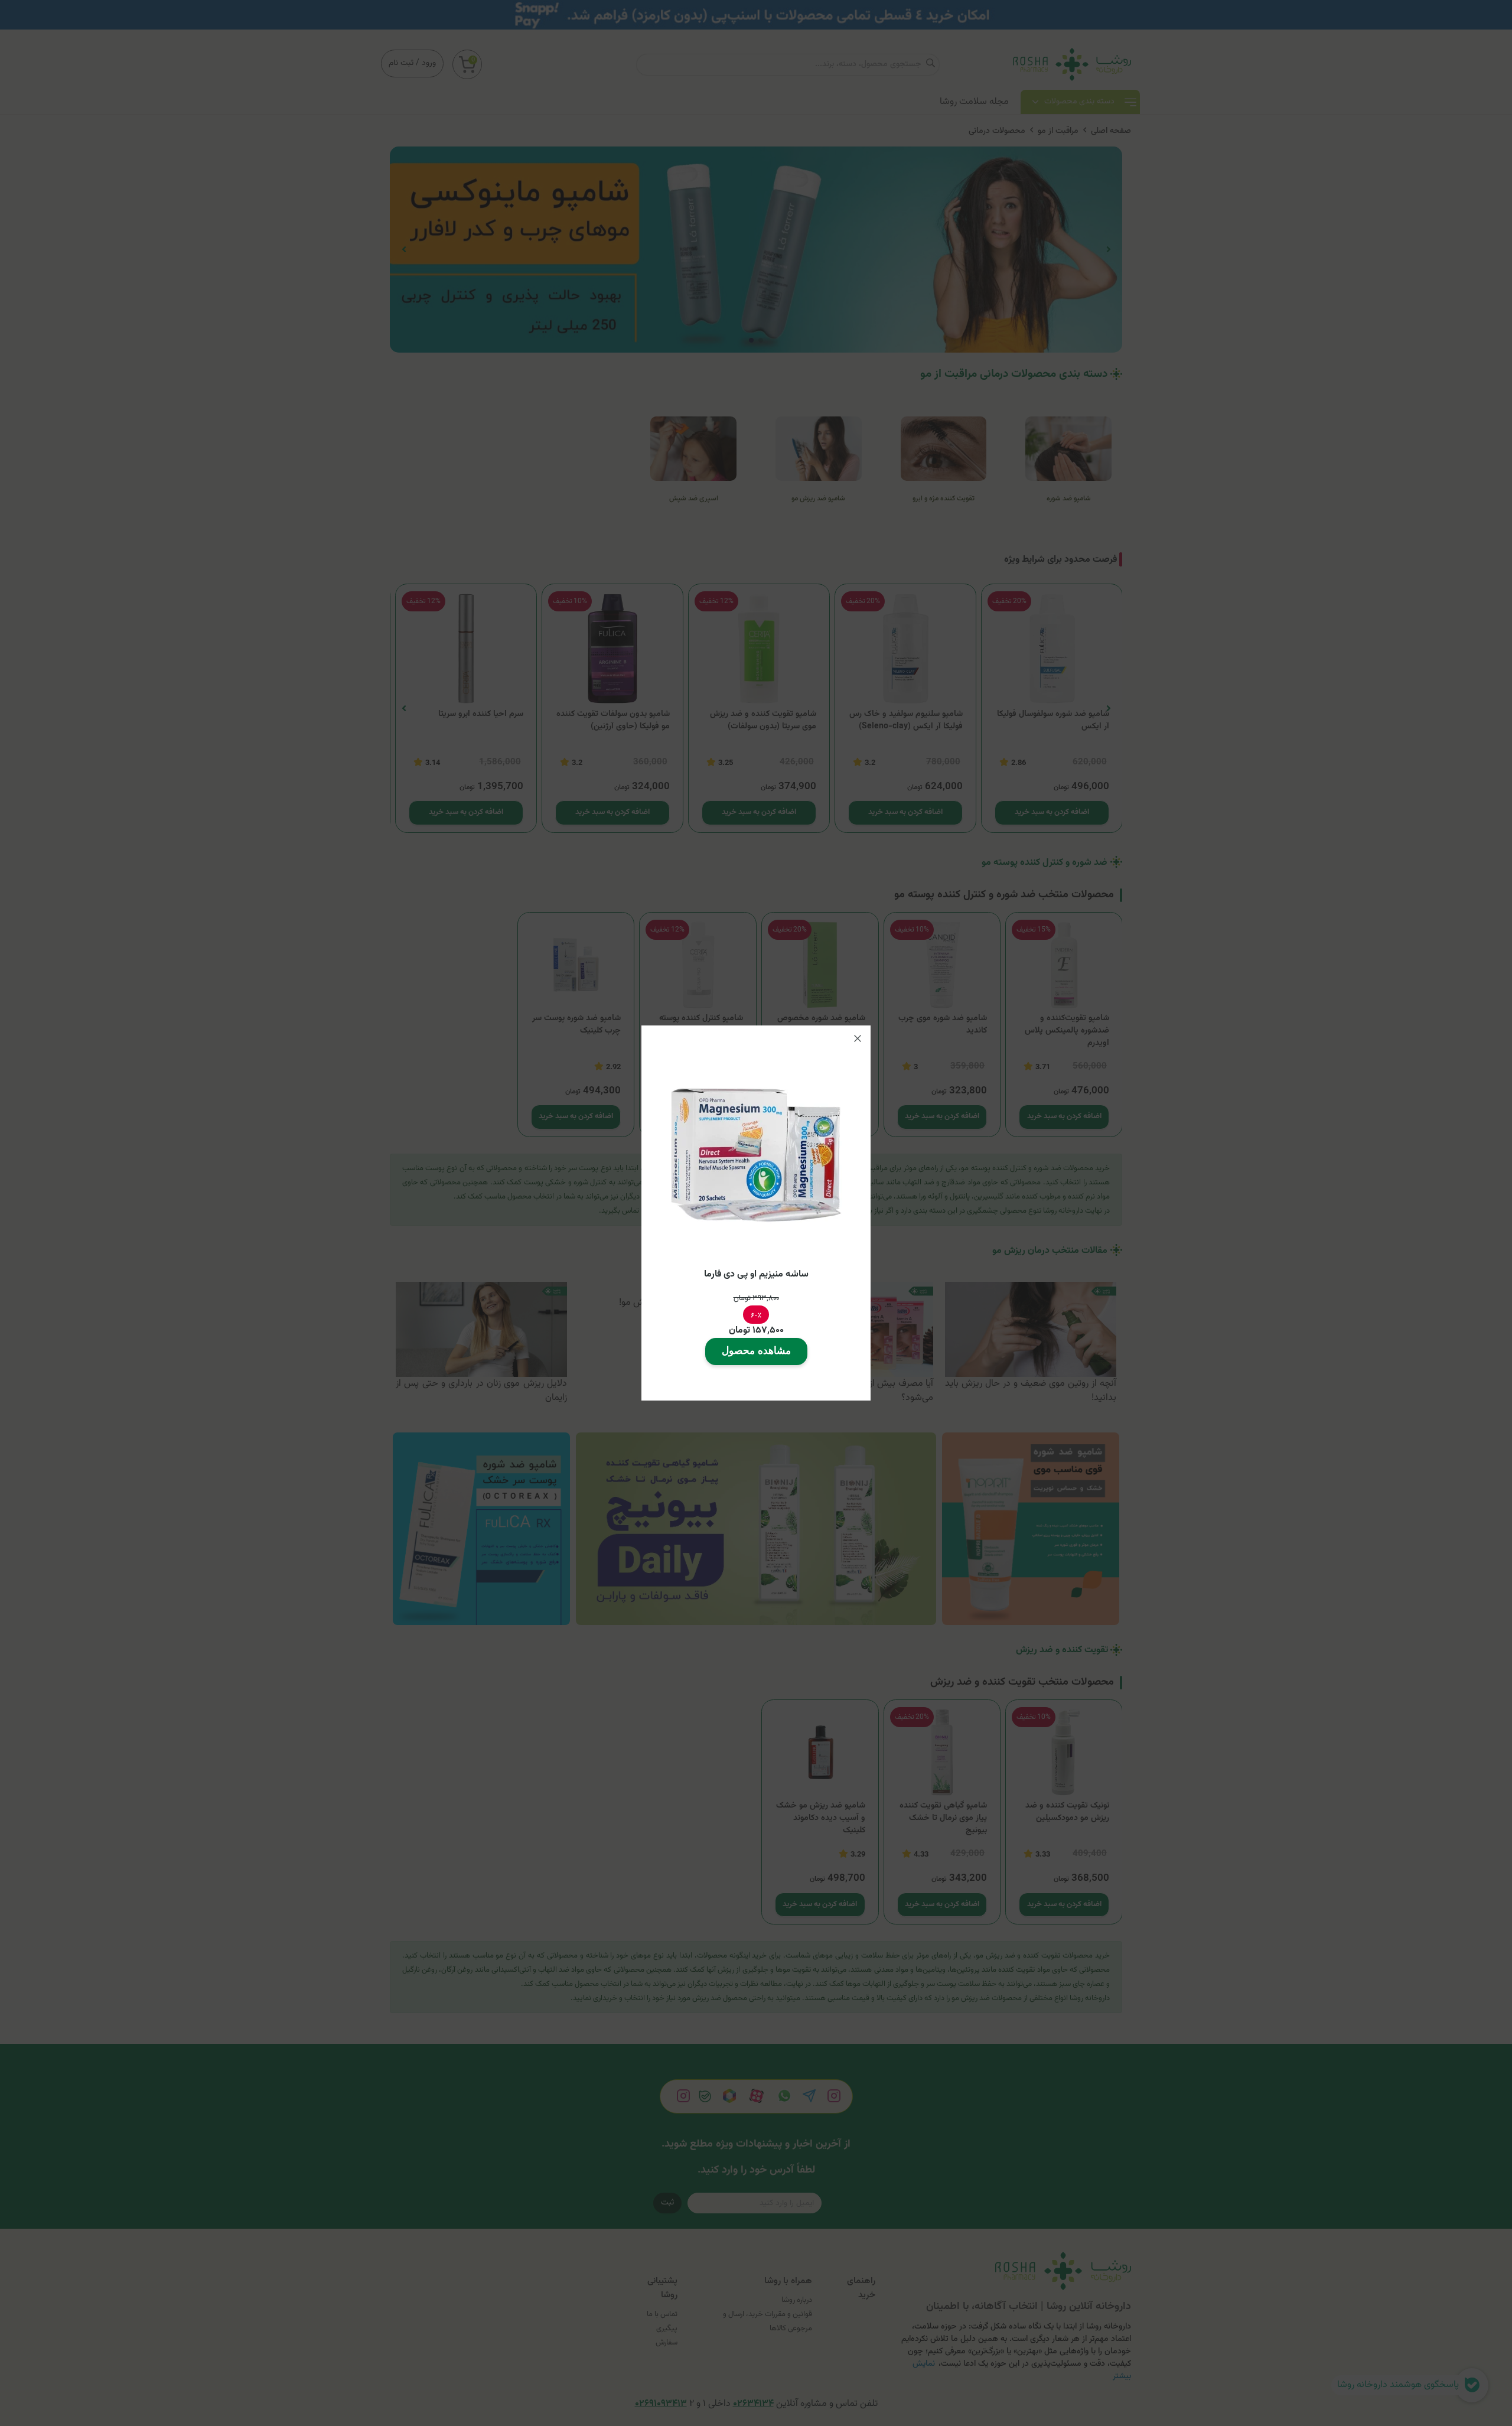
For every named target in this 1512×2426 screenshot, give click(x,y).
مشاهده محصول (756, 1351)
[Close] (858, 1038)
